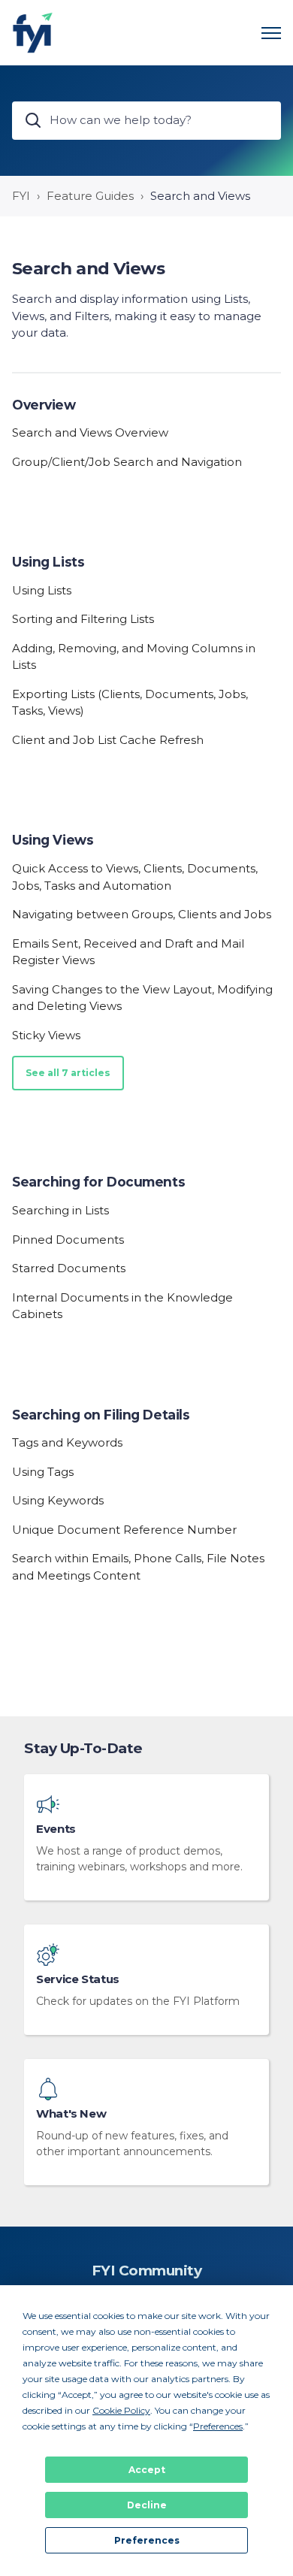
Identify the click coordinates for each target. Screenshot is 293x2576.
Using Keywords (58, 1500)
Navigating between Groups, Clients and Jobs (142, 914)
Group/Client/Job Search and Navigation (127, 462)
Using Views (53, 840)
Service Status (78, 1979)
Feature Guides (90, 196)
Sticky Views (46, 1035)
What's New (71, 2114)
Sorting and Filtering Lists (83, 619)
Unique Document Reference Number (124, 1530)
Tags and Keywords (67, 1442)
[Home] (33, 33)
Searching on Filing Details (101, 1415)
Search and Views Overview (90, 432)
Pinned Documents (68, 1240)
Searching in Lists (60, 1210)
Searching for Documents (98, 1182)
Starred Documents (69, 1268)
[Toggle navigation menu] (271, 33)
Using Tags (43, 1472)
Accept (147, 2470)
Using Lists (48, 562)
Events (56, 1829)
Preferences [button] (218, 2426)
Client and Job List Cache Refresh (108, 740)
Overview (44, 405)
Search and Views (200, 196)
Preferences (147, 2540)
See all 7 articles (68, 1073)
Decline (147, 2505)
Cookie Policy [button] (121, 2410)
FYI (21, 196)
